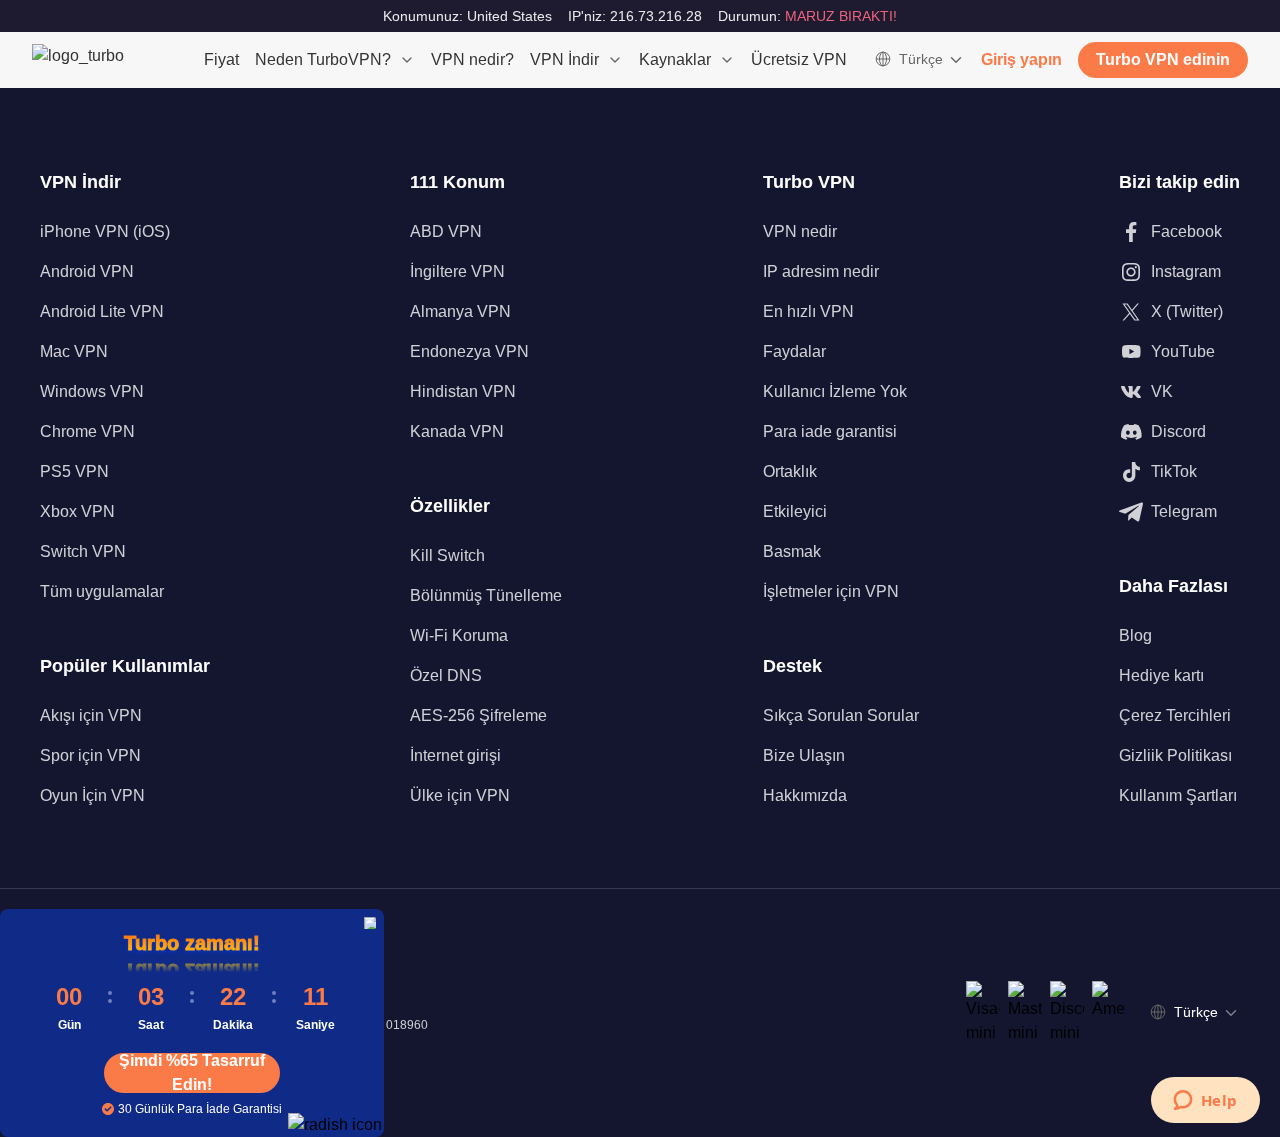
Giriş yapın (1021, 59)
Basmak (792, 551)
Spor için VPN (90, 755)
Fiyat (221, 59)
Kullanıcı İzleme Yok (835, 391)
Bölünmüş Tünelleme (486, 595)
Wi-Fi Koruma (459, 635)
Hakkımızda (805, 795)
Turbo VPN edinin (1163, 59)
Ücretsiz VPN (799, 59)
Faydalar (794, 351)
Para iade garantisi (830, 431)
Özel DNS (446, 675)
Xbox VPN (77, 511)
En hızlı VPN (808, 311)
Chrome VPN (87, 431)
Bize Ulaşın (804, 755)
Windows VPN (92, 391)
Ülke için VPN (460, 795)
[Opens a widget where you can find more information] (1205, 1102)
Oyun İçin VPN (92, 795)
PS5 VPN (74, 471)
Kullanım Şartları (1178, 795)
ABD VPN (446, 231)
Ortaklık (790, 471)
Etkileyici (795, 511)
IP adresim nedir (821, 271)
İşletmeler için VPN (831, 591)
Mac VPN (74, 351)
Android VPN (87, 271)
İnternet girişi (455, 755)
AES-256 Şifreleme (478, 715)
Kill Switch (447, 555)
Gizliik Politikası (1175, 755)
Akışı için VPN (91, 715)
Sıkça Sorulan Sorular (841, 715)
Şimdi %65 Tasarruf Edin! (192, 1073)
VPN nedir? (472, 59)
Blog (1135, 635)
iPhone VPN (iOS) (105, 231)
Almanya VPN (460, 311)
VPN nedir (800, 231)
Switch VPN (83, 551)
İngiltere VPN (457, 271)
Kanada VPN (457, 431)
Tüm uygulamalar (102, 591)
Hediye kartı (1161, 675)
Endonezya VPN (469, 351)
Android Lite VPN (102, 311)
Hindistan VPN (463, 391)
